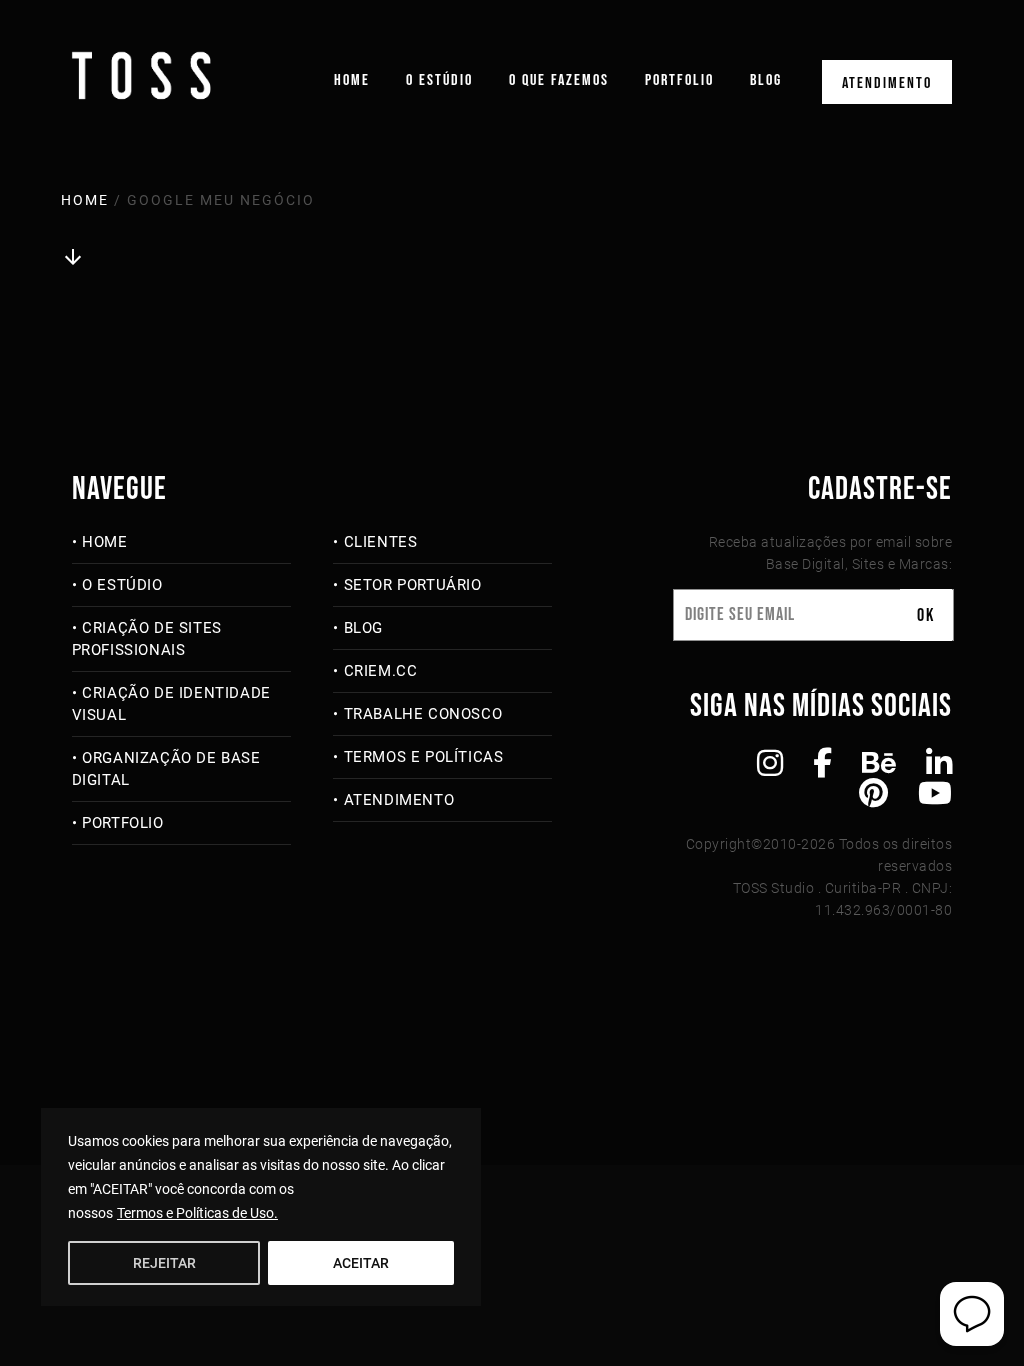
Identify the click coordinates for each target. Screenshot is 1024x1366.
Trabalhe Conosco (423, 714)
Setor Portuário (413, 585)
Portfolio (679, 80)
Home (352, 80)
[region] (261, 1207)
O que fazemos (559, 80)
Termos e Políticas (423, 757)
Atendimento (887, 83)
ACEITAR (361, 1263)
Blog (766, 80)
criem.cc (380, 671)
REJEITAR (164, 1263)
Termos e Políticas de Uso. (197, 1213)
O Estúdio (439, 80)
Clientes (380, 542)
